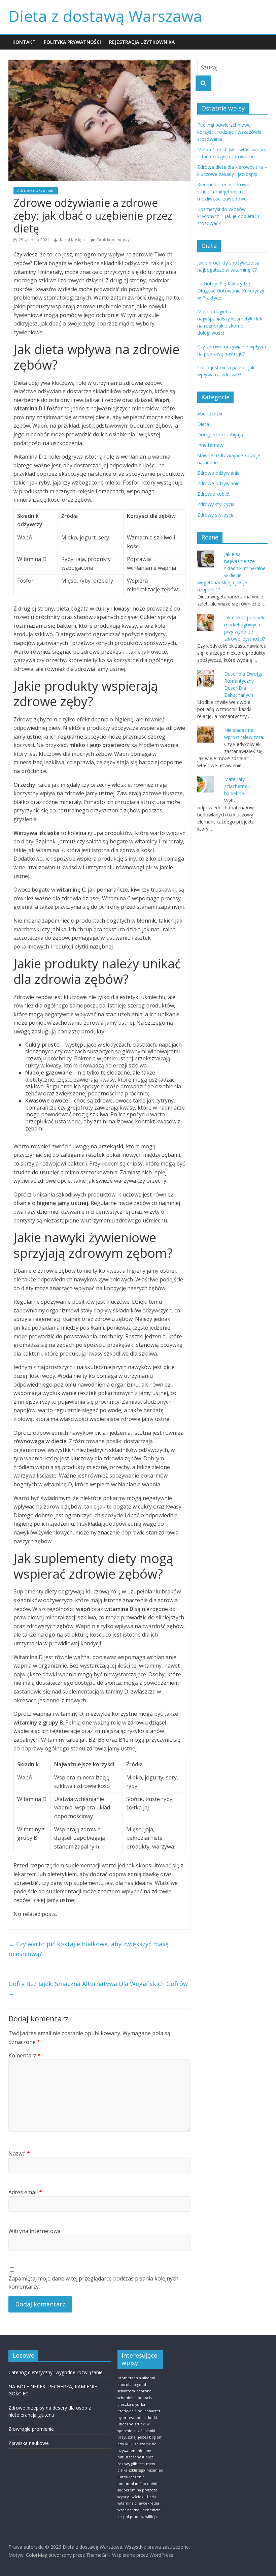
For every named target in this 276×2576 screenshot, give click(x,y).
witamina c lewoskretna (138, 2503)
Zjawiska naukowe (29, 2443)
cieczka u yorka (131, 2404)
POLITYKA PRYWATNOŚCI (72, 42)
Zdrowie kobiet (214, 494)
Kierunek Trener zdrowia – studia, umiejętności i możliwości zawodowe (226, 192)
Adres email (25, 2192)
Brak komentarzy (113, 240)
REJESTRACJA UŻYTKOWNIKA (142, 42)
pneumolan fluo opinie (138, 2484)
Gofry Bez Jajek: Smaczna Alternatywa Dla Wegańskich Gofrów (98, 1989)
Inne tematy (210, 445)
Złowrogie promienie (31, 2429)
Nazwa (19, 2153)
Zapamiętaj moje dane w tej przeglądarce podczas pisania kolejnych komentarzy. (93, 2283)
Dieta (203, 424)
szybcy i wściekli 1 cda (137, 2497)
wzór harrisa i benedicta (139, 2510)
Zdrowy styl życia (216, 504)
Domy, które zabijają (220, 434)
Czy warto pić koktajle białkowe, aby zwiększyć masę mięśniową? (89, 1949)
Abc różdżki (210, 414)
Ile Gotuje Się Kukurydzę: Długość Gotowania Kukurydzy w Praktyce (231, 291)
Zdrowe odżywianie (36, 191)
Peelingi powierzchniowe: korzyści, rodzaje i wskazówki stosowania (229, 132)
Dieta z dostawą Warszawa (105, 16)
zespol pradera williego (138, 2517)
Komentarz (25, 2055)
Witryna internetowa (34, 2231)
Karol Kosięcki (74, 240)
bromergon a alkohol (136, 2378)
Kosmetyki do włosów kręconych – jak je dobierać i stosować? (228, 216)
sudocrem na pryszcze (137, 2490)
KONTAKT (24, 42)
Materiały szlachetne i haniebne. (237, 786)
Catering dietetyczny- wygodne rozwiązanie (56, 2372)
